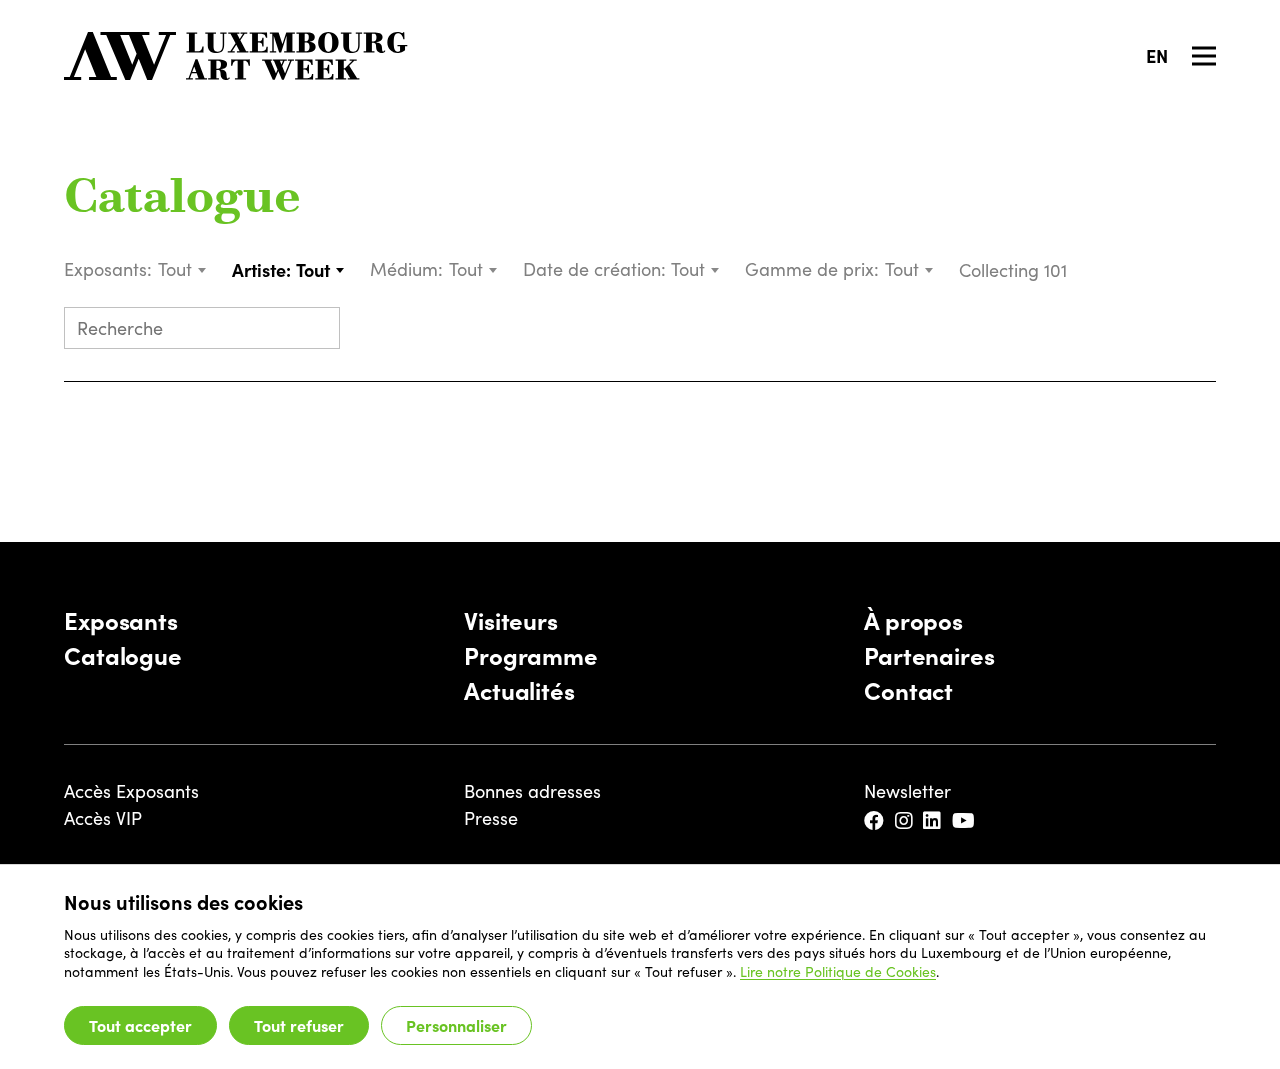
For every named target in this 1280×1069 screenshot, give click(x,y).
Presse (491, 818)
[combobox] (183, 269)
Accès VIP (103, 818)
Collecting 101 (1015, 270)
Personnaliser (456, 1025)
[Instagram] (905, 821)
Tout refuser (299, 1025)
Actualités (519, 689)
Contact (908, 689)
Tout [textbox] (175, 269)
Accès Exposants (131, 791)
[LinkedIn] (933, 821)
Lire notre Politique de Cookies (838, 971)
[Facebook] (875, 821)
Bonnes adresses (532, 791)
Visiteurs (511, 619)
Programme (531, 654)
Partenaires (929, 654)
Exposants (121, 619)
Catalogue (182, 200)
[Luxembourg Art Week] (236, 56)
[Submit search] (316, 330)
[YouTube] (965, 821)
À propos (913, 619)
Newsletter (907, 791)
